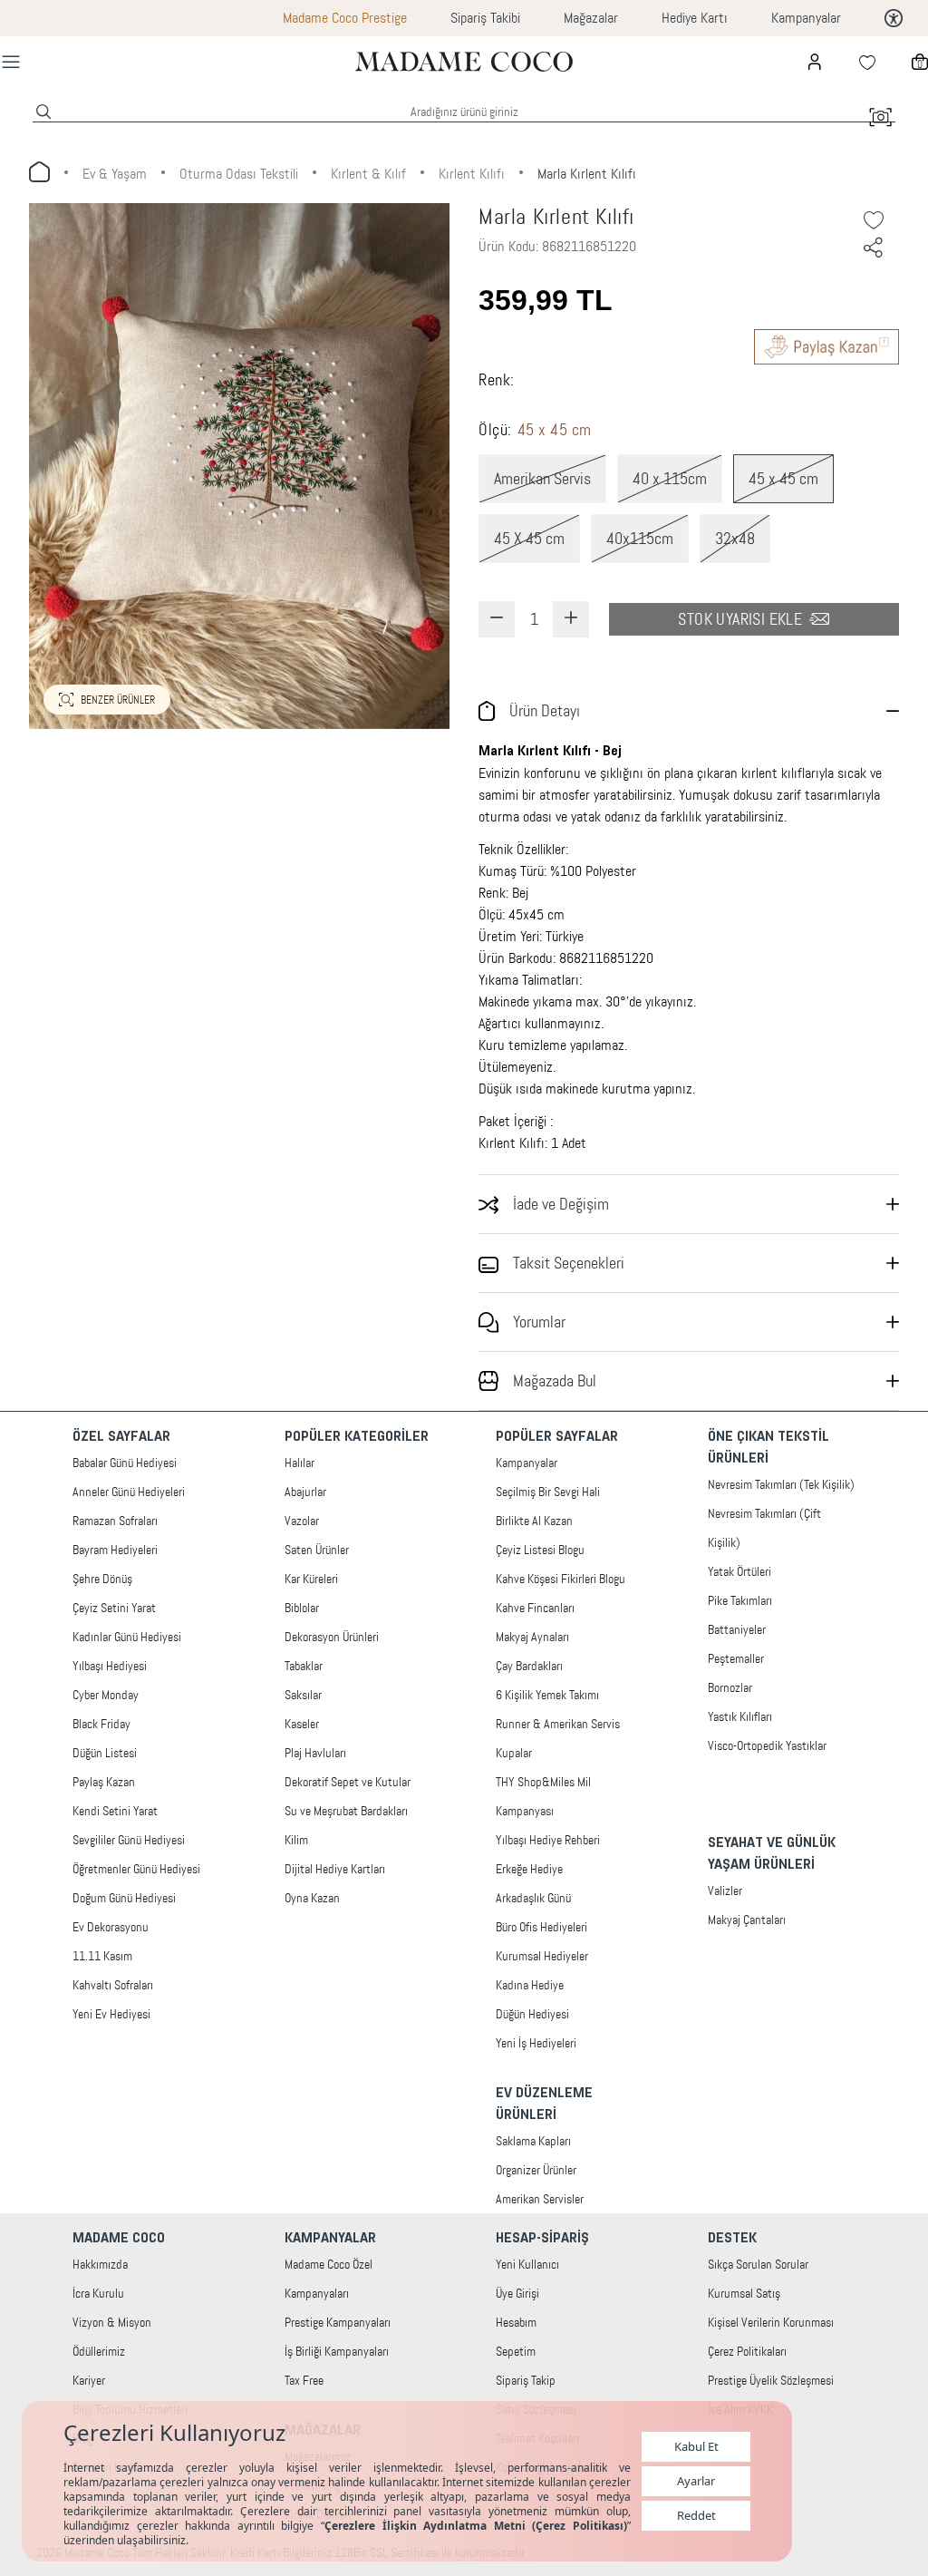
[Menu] (11, 62)
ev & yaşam (115, 174)
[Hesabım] (815, 62)
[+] (571, 619)
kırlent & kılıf (368, 174)
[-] (497, 619)
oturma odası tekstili (239, 174)
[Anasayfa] (464, 61)
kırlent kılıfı (472, 174)
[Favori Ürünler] (867, 62)
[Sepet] (920, 62)
